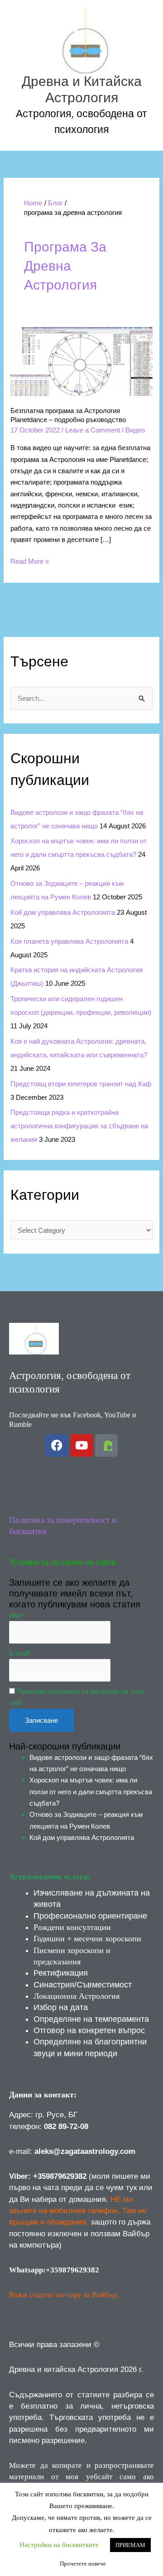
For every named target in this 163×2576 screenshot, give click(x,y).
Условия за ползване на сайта (62, 1562)
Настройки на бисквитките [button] (59, 2545)
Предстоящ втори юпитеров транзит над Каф (81, 1084)
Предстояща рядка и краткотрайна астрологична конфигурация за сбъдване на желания (79, 1126)
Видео (135, 430)
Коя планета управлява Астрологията (69, 941)
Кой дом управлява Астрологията (63, 912)
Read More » (30, 560)
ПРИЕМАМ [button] (130, 2545)
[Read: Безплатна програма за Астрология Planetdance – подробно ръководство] (81, 361)
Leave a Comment (93, 430)
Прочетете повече (83, 2564)
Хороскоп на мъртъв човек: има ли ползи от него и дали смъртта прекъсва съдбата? (91, 1792)
